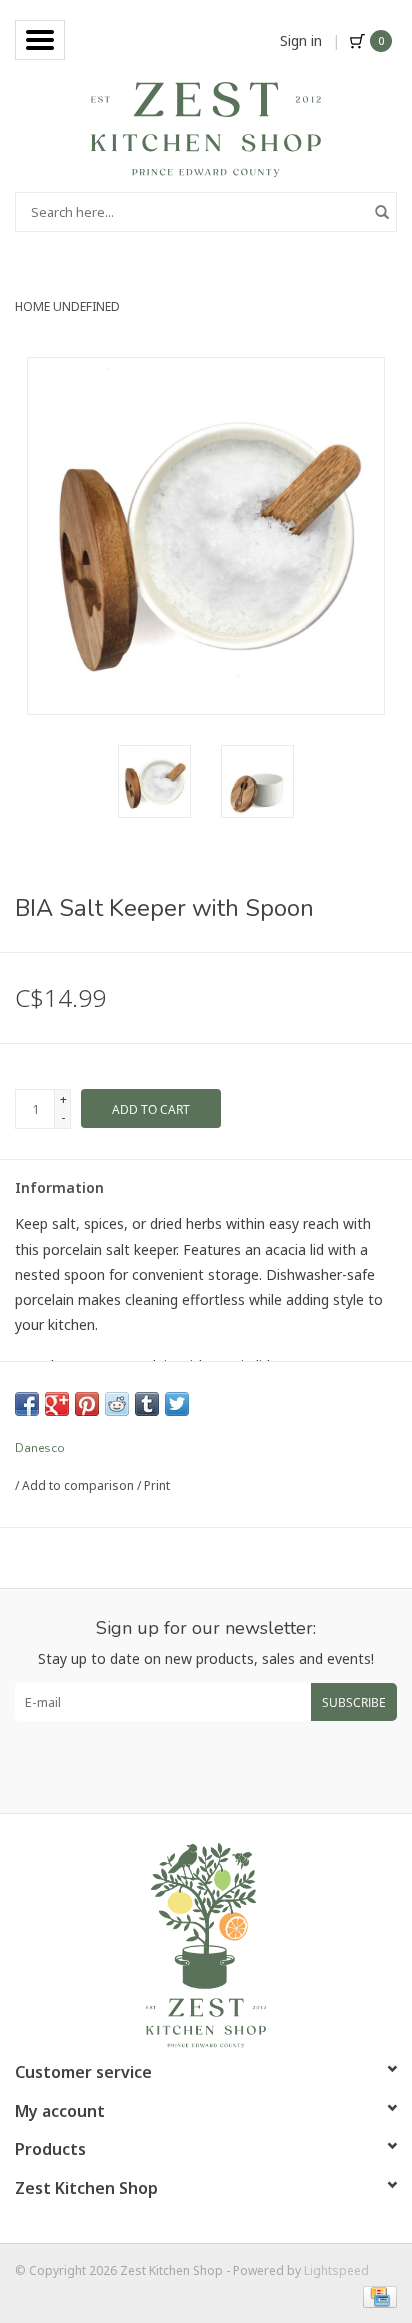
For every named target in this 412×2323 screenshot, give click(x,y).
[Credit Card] (376, 2295)
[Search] (382, 212)
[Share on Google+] (57, 1404)
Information (59, 1187)
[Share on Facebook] (27, 1404)
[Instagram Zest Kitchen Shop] (224, 1767)
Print (157, 1485)
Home (32, 306)
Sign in (301, 40)
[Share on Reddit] (117, 1404)
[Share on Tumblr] (147, 1404)
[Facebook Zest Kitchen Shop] (188, 1767)
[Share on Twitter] (177, 1404)
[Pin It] (87, 1404)
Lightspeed (336, 2270)
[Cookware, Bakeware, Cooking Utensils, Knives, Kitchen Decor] (205, 127)
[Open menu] (40, 40)
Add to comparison (79, 1485)
